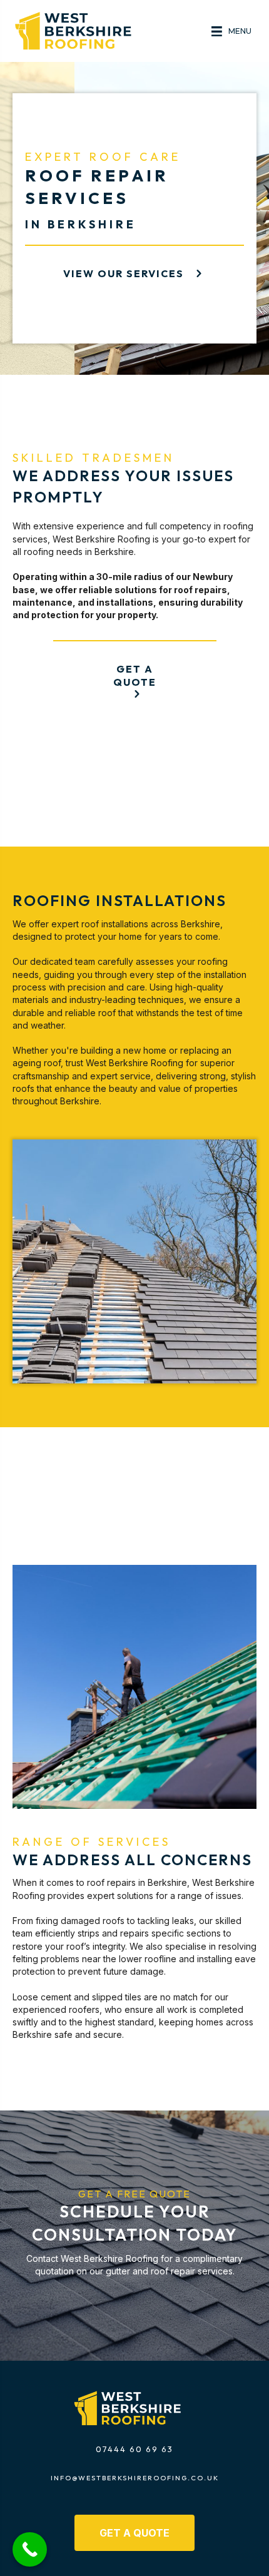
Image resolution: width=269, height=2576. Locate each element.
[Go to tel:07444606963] (134, 2452)
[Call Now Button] (30, 2549)
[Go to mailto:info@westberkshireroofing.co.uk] (134, 2481)
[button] (135, 273)
